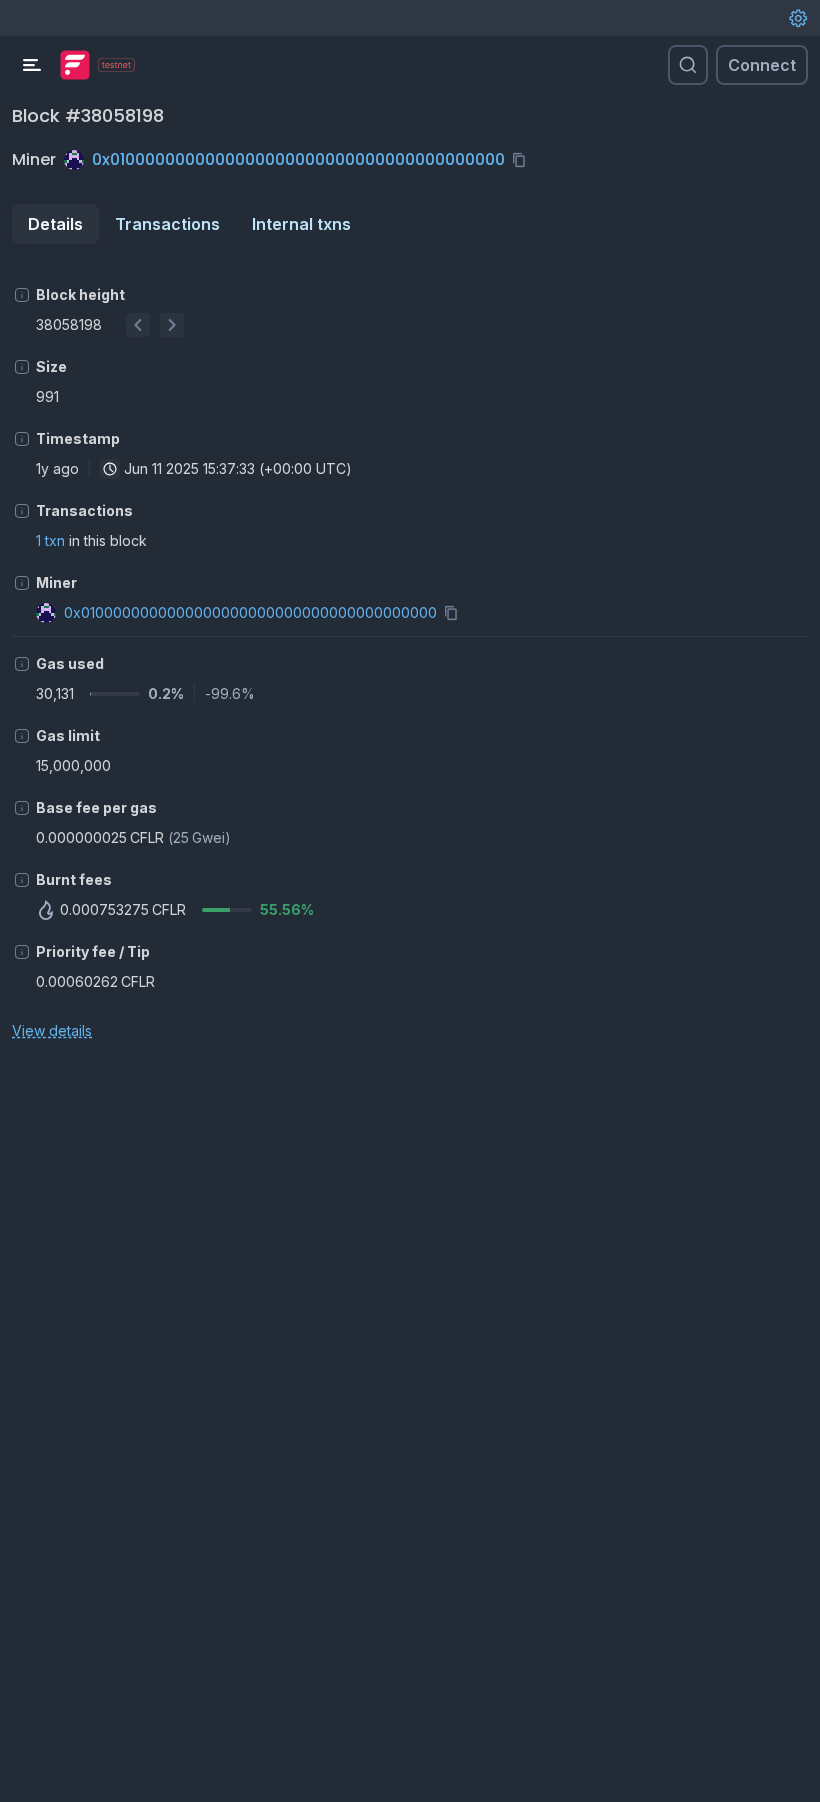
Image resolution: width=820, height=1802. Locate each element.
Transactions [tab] (167, 224)
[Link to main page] (75, 65)
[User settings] (798, 18)
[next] (172, 325)
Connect (762, 65)
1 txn (50, 540)
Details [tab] (55, 224)
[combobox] (110, 469)
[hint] (22, 295)
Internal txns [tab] (301, 224)
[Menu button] (32, 65)
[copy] (523, 160)
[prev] (138, 325)
